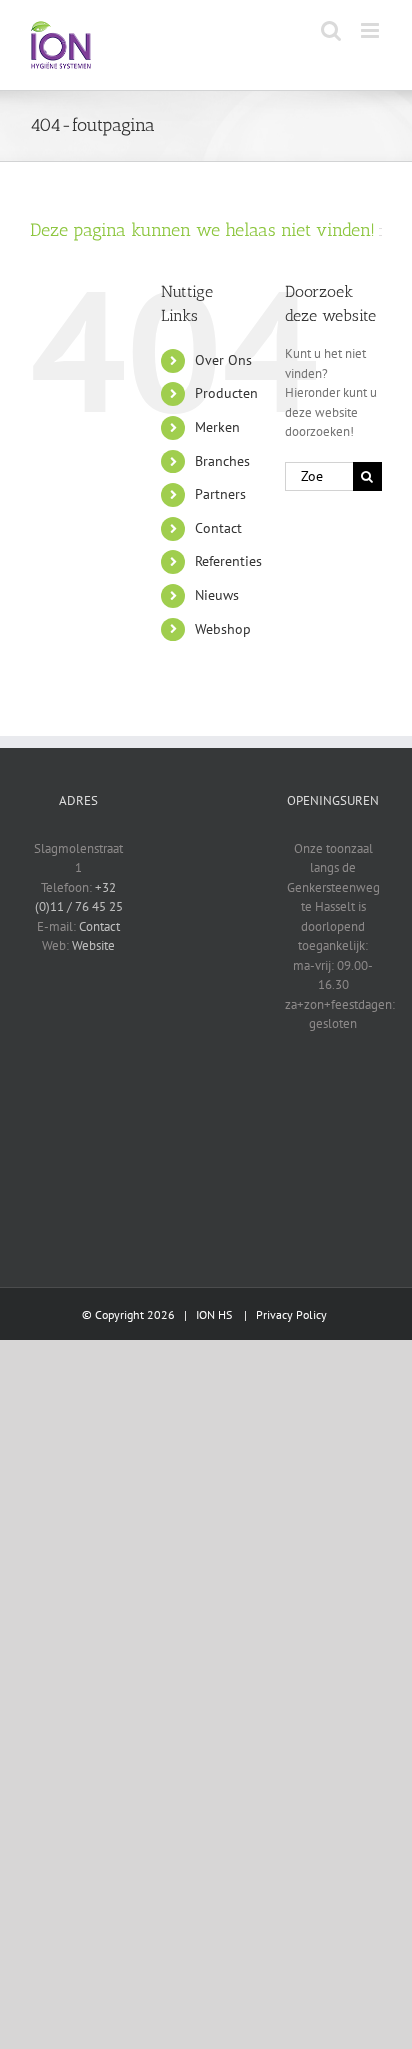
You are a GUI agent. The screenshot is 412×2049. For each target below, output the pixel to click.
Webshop (223, 629)
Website (93, 945)
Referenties (228, 561)
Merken (217, 427)
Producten (226, 393)
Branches (222, 461)
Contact (218, 528)
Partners (220, 494)
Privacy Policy (291, 1314)
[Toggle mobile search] (331, 30)
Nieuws (217, 595)
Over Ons (223, 360)
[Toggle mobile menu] (371, 30)
